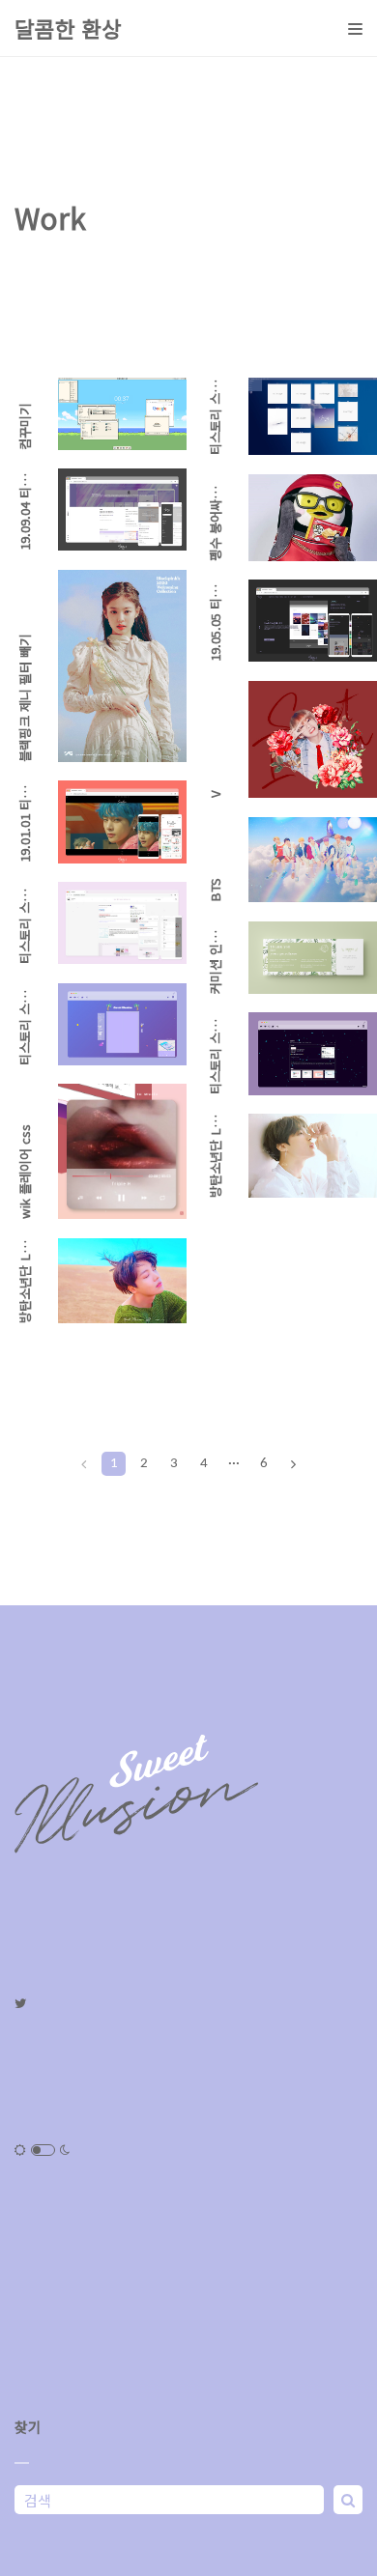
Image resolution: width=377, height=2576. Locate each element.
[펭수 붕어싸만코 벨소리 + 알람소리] (313, 518)
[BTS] (313, 860)
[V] (313, 739)
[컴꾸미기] (122, 414)
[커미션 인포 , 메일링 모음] (313, 958)
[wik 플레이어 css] (122, 1151)
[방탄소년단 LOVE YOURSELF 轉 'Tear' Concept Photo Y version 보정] (122, 1281)
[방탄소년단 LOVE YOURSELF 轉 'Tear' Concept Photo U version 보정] (313, 1156)
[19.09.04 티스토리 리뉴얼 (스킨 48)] (122, 510)
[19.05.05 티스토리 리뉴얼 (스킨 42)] (313, 621)
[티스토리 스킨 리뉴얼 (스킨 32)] (122, 923)
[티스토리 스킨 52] (313, 416)
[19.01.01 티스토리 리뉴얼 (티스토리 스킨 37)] (122, 821)
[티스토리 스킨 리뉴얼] (122, 1024)
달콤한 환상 (68, 28)
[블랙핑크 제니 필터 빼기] (122, 666)
